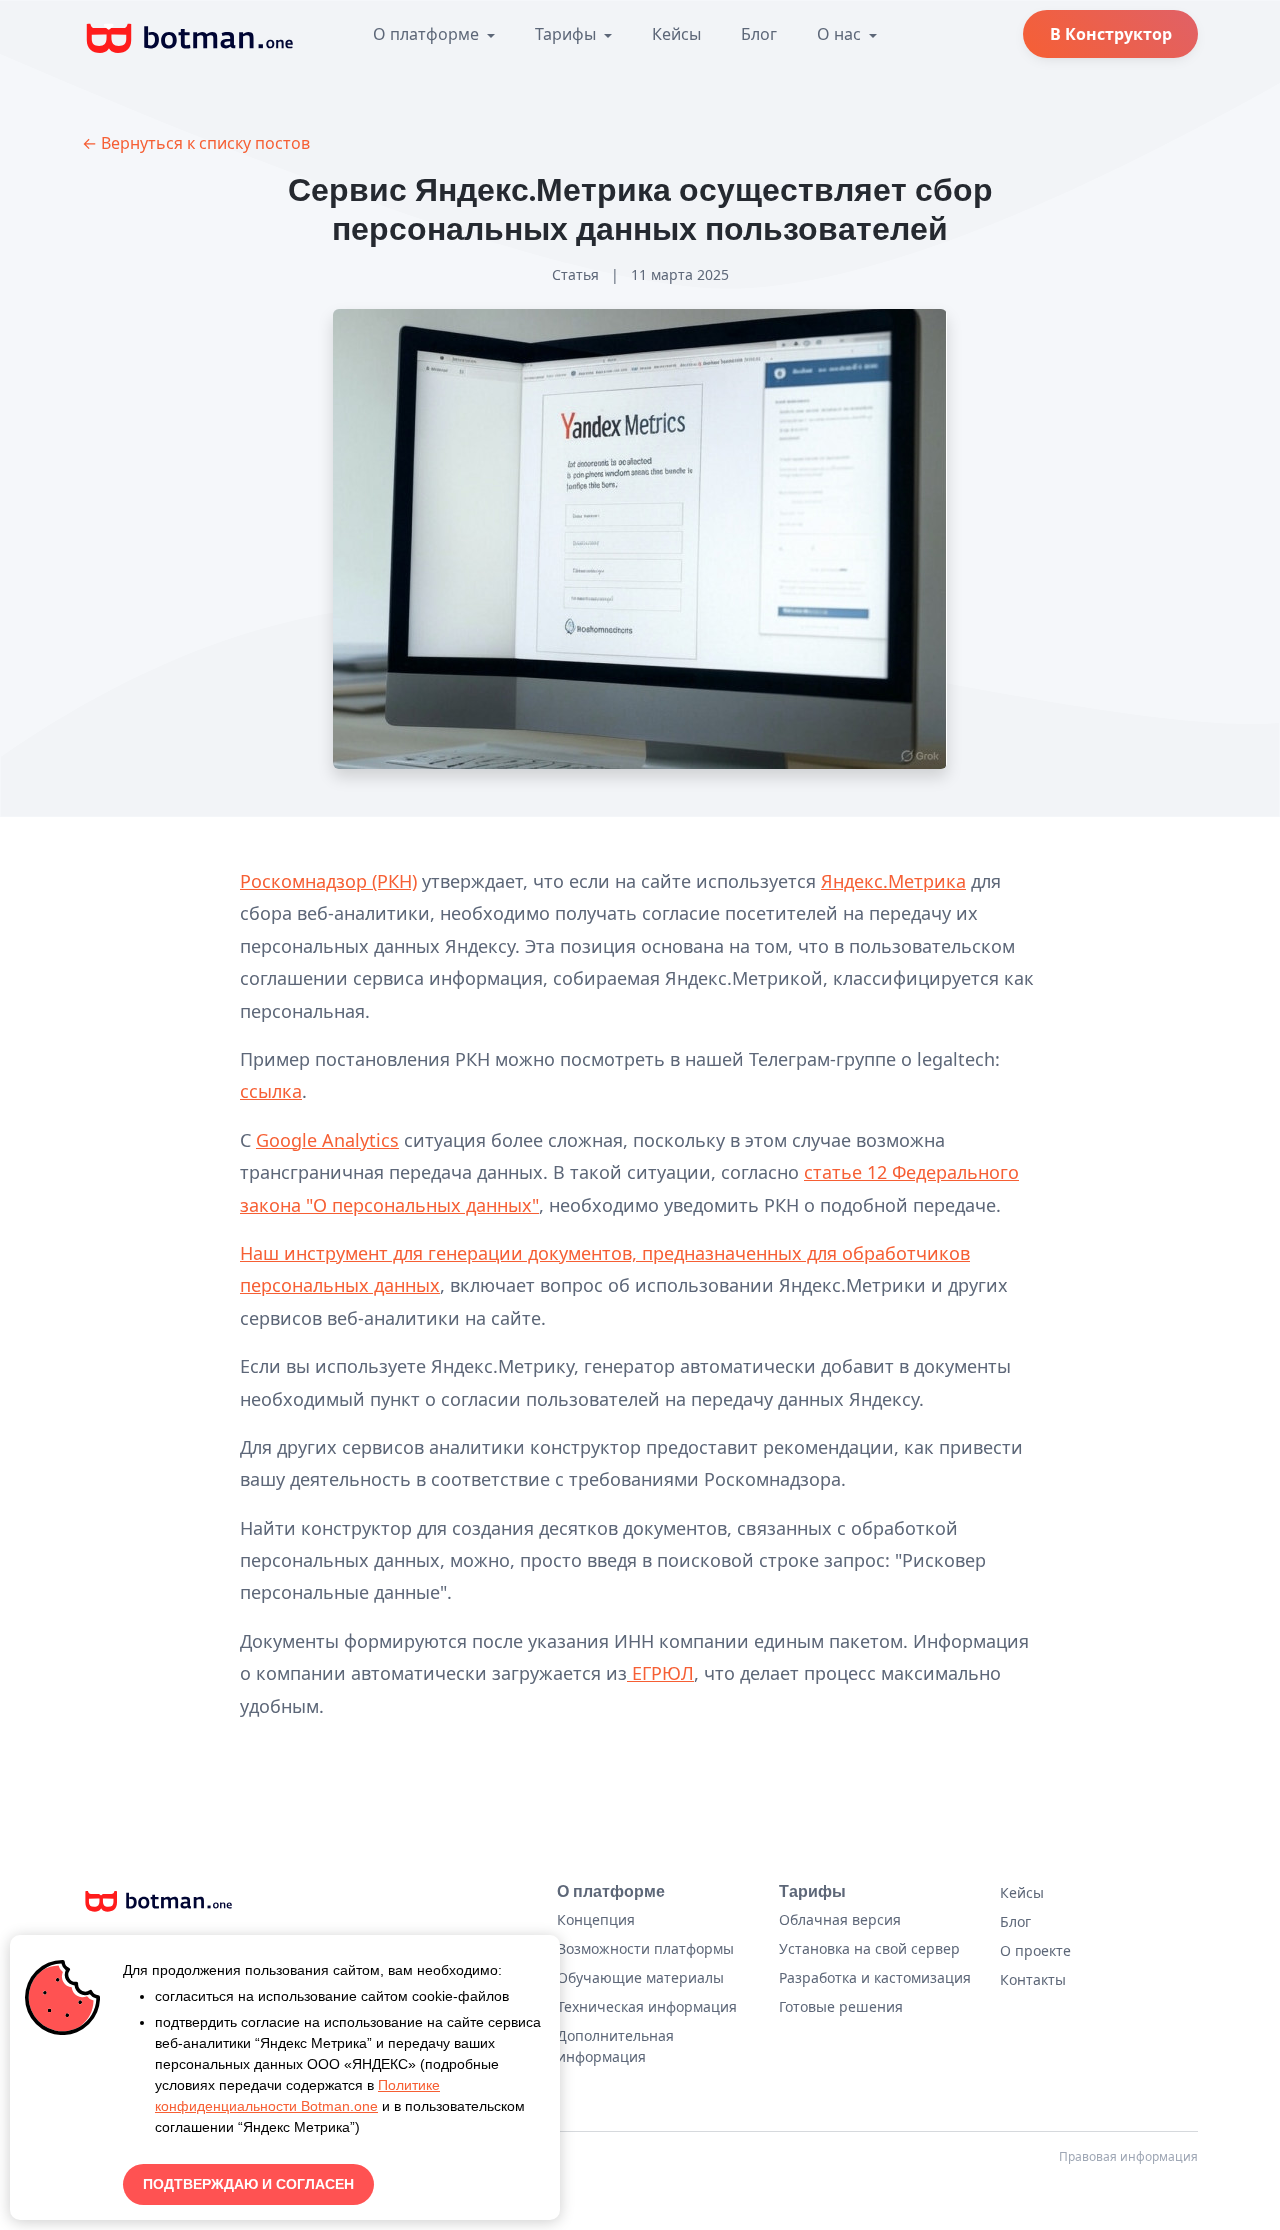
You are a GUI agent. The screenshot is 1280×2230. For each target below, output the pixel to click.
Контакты (1033, 1979)
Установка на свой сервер (869, 1948)
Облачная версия (840, 1919)
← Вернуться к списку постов (196, 143)
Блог (759, 34)
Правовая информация (1128, 2156)
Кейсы (676, 34)
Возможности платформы (645, 1948)
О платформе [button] (428, 34)
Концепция (596, 1919)
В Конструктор (1111, 34)
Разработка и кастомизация (875, 1977)
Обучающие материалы (640, 1977)
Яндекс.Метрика (893, 881)
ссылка (271, 1091)
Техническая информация (647, 2006)
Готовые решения (841, 2006)
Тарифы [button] (567, 34)
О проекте (1035, 1950)
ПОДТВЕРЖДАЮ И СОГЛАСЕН (248, 2184)
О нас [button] (841, 34)
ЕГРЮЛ (660, 1673)
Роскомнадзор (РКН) (328, 881)
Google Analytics (327, 1140)
